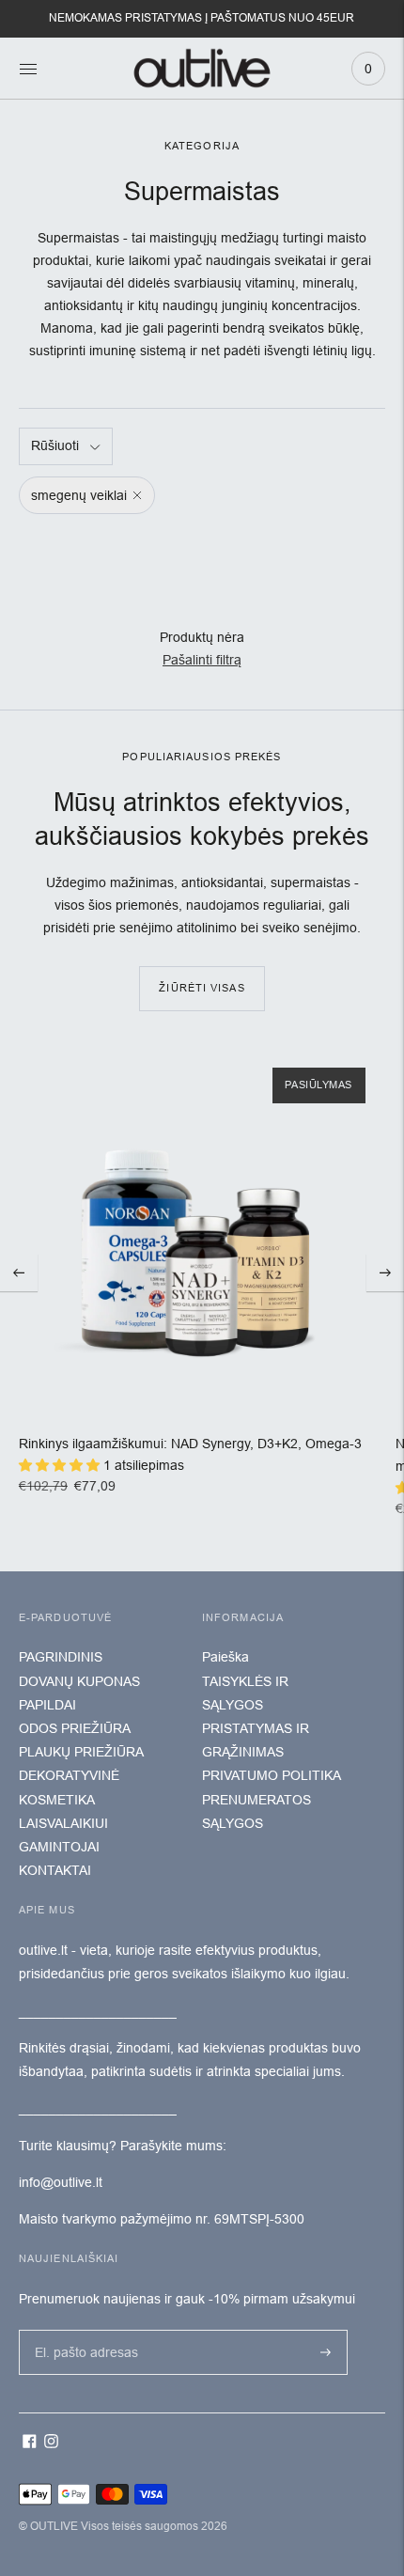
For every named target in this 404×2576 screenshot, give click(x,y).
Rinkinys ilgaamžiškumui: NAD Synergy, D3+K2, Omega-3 (190, 1444)
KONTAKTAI (55, 1870)
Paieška (225, 1657)
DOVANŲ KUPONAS (79, 1681)
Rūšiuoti (55, 445)
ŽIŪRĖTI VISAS (202, 988)
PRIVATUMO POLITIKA (272, 1775)
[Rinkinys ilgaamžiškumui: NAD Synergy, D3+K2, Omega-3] (202, 1232)
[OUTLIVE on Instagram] (51, 2443)
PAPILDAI (47, 1705)
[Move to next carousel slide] (385, 1272)
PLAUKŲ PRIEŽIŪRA (81, 1752)
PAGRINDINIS (61, 1657)
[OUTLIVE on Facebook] (30, 2443)
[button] (61, 1465)
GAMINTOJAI (59, 1847)
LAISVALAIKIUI (63, 1823)
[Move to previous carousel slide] (19, 1272)
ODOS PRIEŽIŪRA (75, 1728)
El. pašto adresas (82, 2329)
